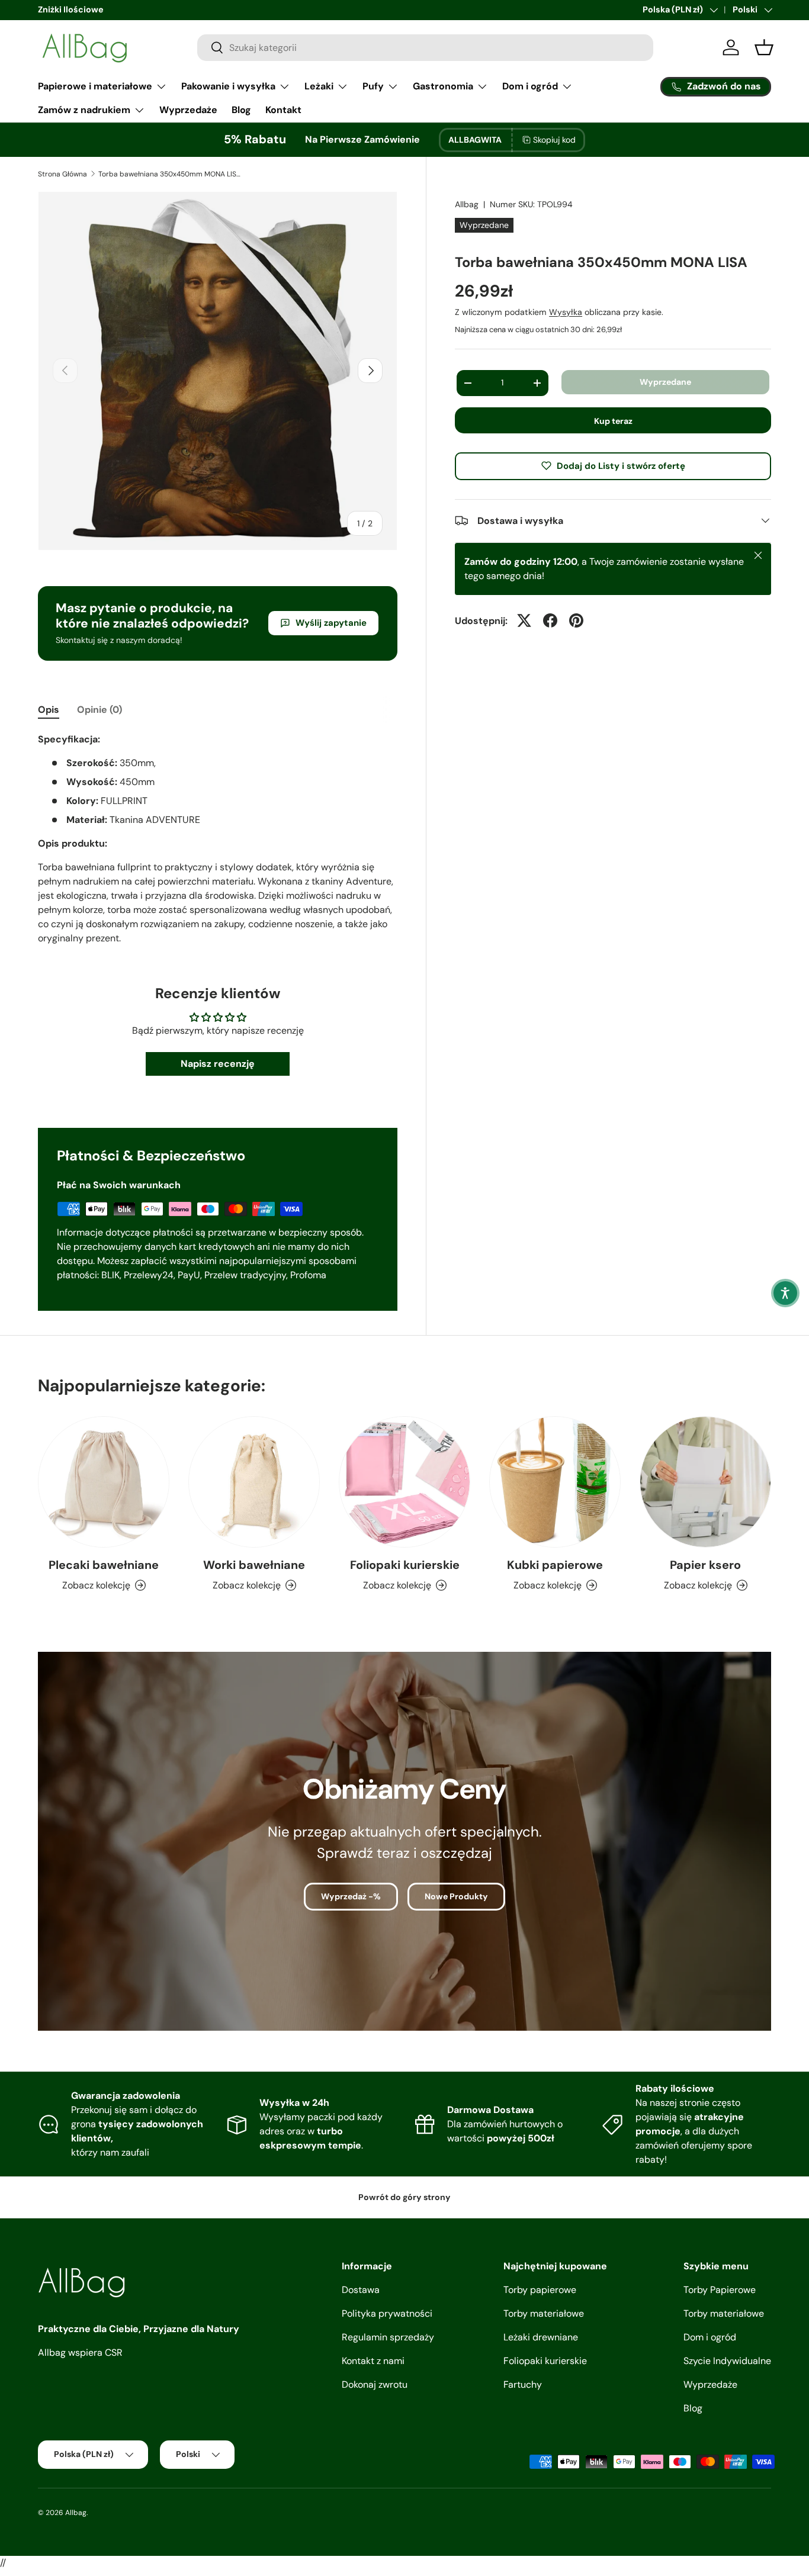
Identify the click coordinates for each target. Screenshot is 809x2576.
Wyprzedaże (188, 110)
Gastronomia (443, 86)
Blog (241, 110)
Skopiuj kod (554, 140)
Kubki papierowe (555, 1565)
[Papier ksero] (705, 1482)
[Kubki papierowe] (555, 1482)
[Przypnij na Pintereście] (576, 620)
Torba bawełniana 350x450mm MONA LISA (169, 174)
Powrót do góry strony (404, 2197)
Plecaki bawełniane (104, 1565)
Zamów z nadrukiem (84, 110)
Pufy (373, 86)
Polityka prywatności (387, 2313)
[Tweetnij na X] (524, 620)
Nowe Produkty (456, 1896)
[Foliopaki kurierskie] (404, 1482)
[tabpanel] (218, 839)
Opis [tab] (49, 710)
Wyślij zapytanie (331, 623)
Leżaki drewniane (541, 2337)
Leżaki (319, 86)
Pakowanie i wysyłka (228, 86)
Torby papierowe (540, 2290)
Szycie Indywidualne (727, 2361)
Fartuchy (523, 2384)
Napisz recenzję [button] (218, 1064)
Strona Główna (62, 174)
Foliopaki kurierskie (405, 1565)
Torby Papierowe (720, 2290)
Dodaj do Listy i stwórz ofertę (621, 465)
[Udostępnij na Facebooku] (550, 620)
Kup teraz (613, 420)
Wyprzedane (665, 382)
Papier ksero (705, 1565)
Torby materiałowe (544, 2313)
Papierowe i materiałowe (95, 86)
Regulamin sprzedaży (388, 2337)
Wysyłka (566, 312)
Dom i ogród (530, 86)
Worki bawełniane (254, 1565)
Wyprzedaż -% (351, 1896)
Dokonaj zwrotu (375, 2384)
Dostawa (361, 2290)
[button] (785, 1293)
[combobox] (425, 48)
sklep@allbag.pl (183, 9)
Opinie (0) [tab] (99, 710)
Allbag (467, 204)
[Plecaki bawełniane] (104, 1482)
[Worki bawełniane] (254, 1482)
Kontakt (283, 110)
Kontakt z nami (373, 2361)
